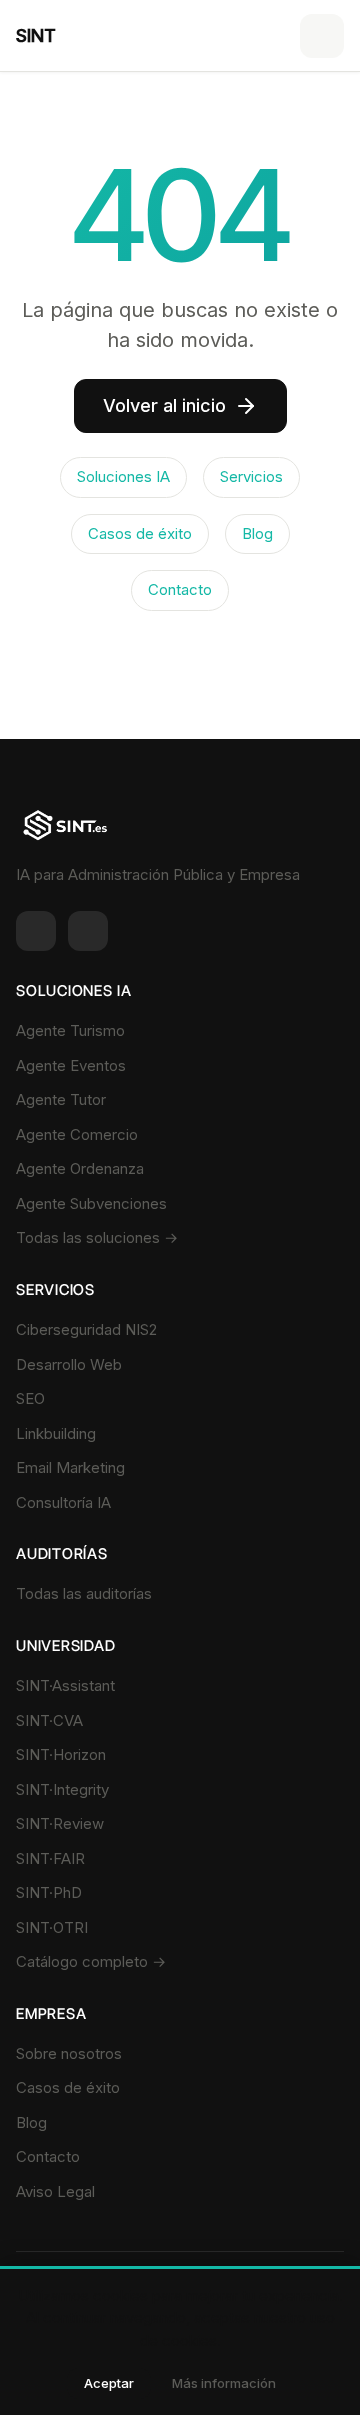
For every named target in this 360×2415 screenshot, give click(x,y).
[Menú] (322, 36)
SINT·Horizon (61, 1754)
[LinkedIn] (36, 931)
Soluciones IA (123, 476)
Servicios (251, 476)
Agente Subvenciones (91, 1203)
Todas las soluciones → (97, 1237)
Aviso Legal (55, 2191)
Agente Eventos (71, 1065)
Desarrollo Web (69, 1364)
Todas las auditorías (84, 1593)
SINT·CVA (49, 1720)
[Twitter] (88, 931)
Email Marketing (70, 1467)
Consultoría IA (63, 1502)
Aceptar (109, 2383)
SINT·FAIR (50, 1858)
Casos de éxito (140, 533)
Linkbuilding (56, 1433)
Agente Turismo (70, 1030)
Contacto (180, 589)
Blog (257, 533)
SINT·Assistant (65, 1685)
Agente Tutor (61, 1099)
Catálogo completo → (91, 1961)
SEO (30, 1398)
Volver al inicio (164, 405)
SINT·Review (60, 1823)
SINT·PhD (49, 1892)
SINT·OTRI (52, 1927)
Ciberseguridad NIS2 (86, 1329)
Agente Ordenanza (80, 1168)
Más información (224, 2383)
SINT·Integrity (62, 1789)
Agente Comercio (77, 1134)
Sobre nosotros (69, 2053)
